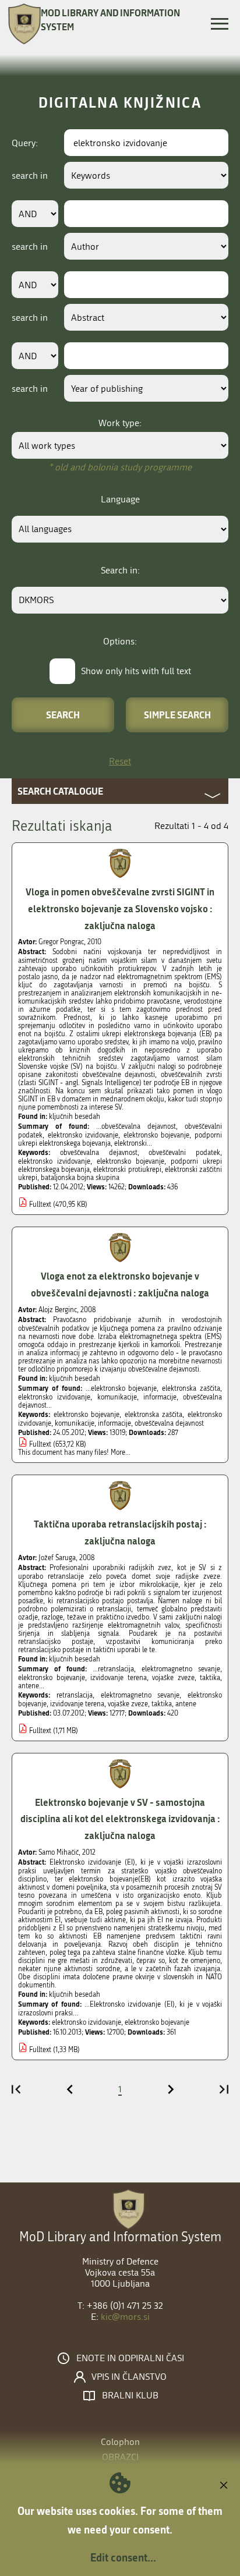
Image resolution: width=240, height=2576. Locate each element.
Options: (120, 641)
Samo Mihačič (59, 1852)
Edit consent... (123, 2557)
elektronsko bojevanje (130, 1161)
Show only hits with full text (136, 671)
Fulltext (40, 1204)
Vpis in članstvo (129, 2377)
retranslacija (75, 1695)
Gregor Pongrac (61, 942)
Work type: (120, 423)
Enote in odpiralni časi (130, 2358)
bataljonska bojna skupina (80, 1178)
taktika (162, 1704)
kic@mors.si (125, 2317)
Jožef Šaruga (57, 1558)
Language (120, 499)
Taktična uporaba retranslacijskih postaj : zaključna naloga (120, 1532)
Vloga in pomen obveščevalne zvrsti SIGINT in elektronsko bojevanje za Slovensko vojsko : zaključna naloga (120, 908)
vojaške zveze (128, 1704)
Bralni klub (130, 2396)
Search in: (120, 570)
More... (121, 1452)
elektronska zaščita (154, 1415)
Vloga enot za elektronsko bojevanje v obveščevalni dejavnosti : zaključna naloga (120, 1284)
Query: (25, 143)
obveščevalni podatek (184, 1153)
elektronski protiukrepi (127, 1170)
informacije (114, 1423)
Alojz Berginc (58, 1310)
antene (186, 1704)
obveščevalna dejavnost (99, 1153)
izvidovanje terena (77, 1704)
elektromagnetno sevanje (140, 1695)
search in (30, 176)
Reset (120, 761)
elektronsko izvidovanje (54, 1161)
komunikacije (75, 1423)
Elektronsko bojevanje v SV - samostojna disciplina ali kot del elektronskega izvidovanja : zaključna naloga (120, 1819)
